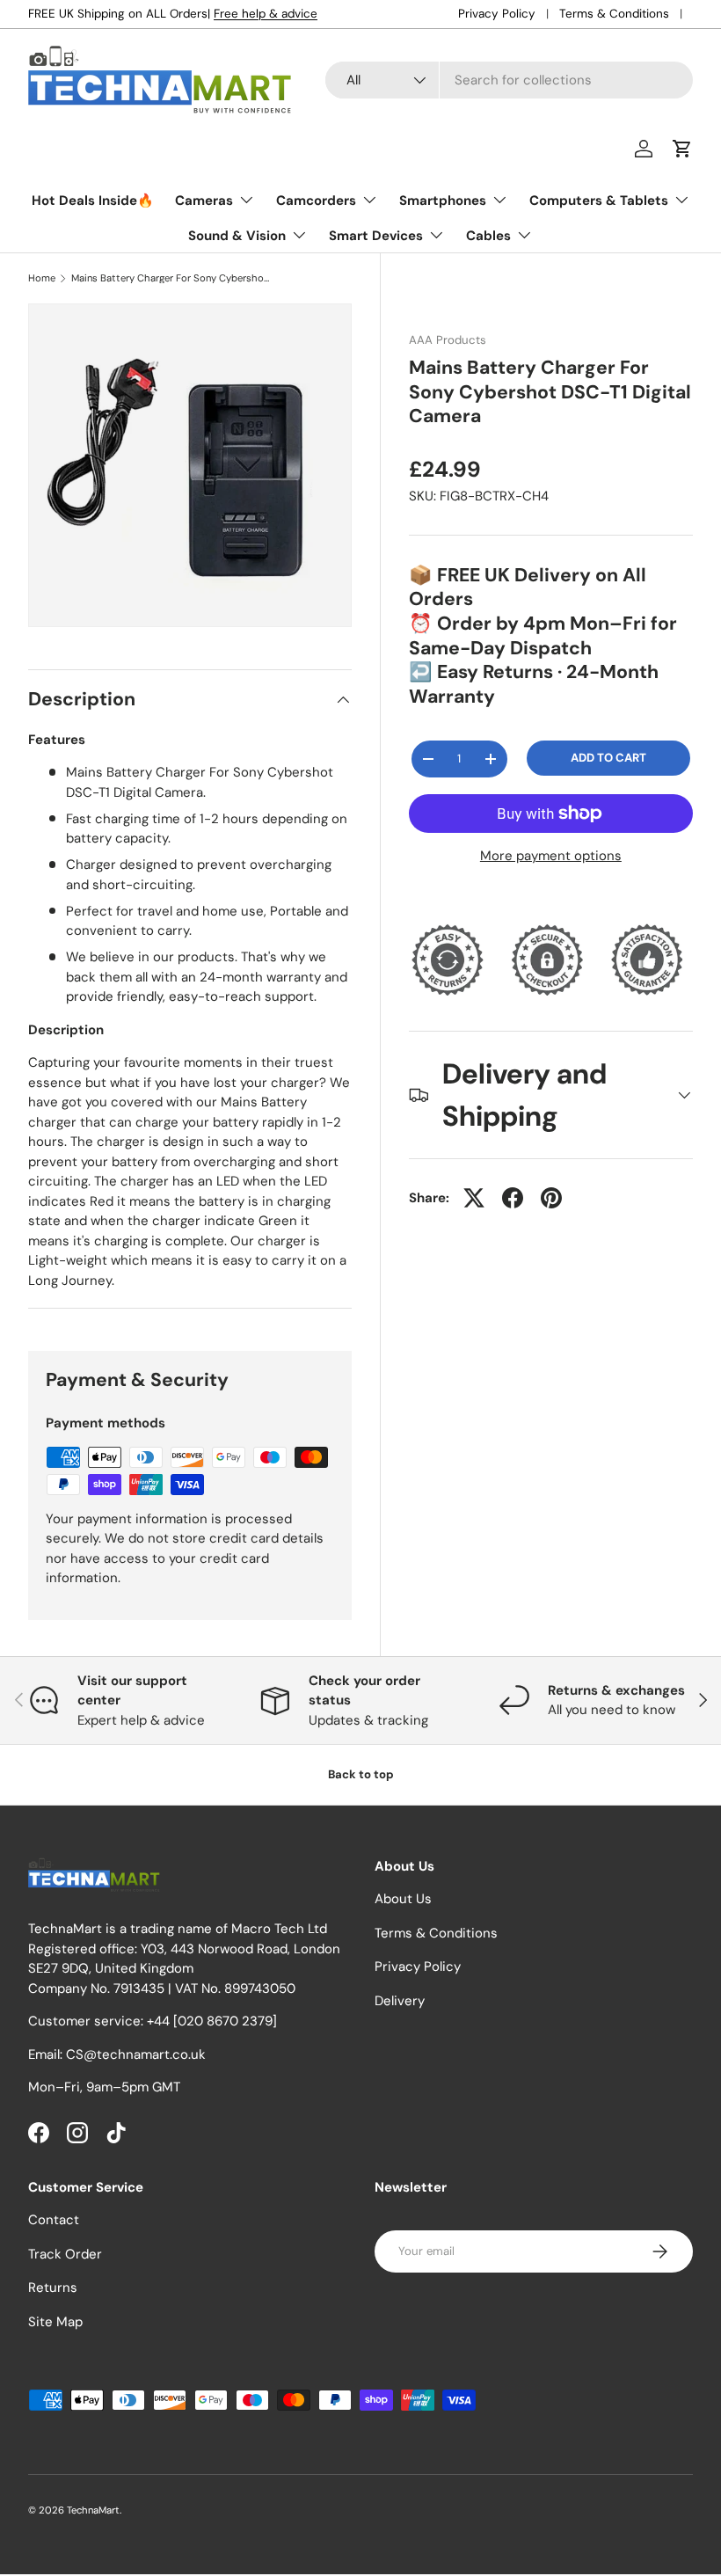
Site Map (55, 2322)
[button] (682, 149)
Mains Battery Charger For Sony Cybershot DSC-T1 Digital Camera (170, 278)
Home (42, 278)
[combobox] (509, 80)
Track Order (65, 2254)
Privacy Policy (497, 14)
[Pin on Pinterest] (551, 1198)
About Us (403, 1899)
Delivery (400, 2001)
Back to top (361, 1774)
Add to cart (608, 758)
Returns (53, 2288)
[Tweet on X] (474, 1198)
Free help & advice (266, 14)
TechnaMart (93, 2510)
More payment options (551, 856)
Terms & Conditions (614, 14)
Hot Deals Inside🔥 (93, 201)
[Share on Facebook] (513, 1198)
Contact (54, 2220)
